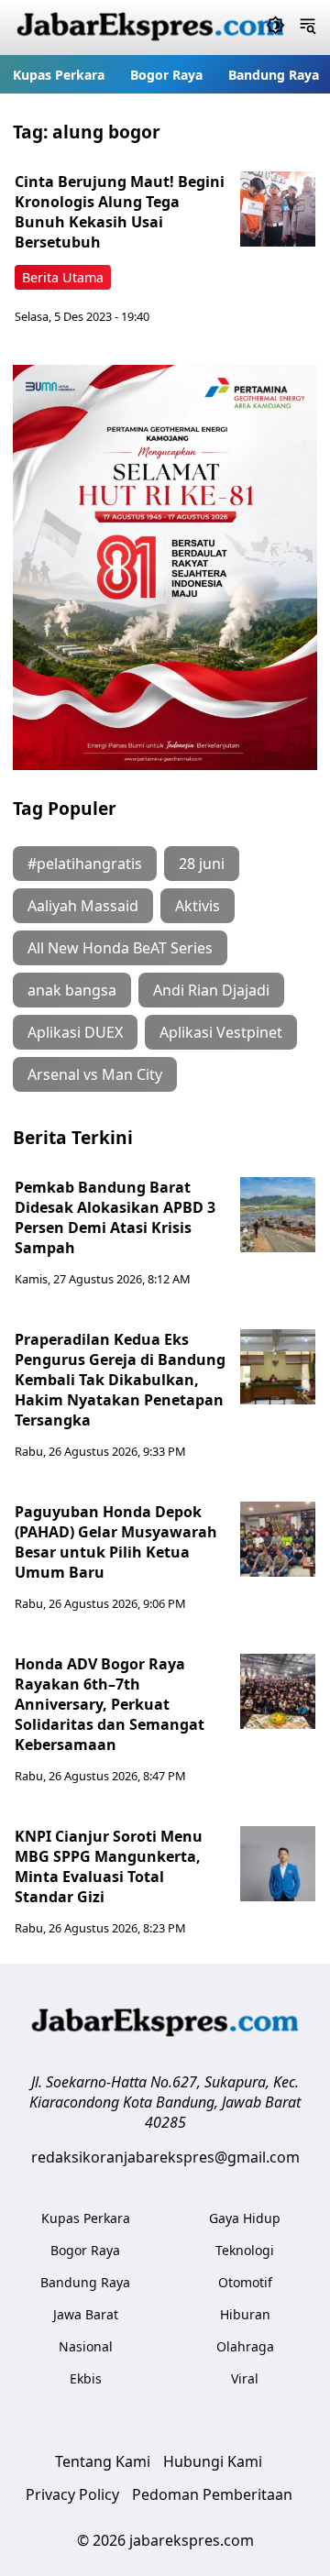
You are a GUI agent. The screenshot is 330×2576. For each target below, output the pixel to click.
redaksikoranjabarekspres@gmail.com (165, 2157)
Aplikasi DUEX (75, 1032)
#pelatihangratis (85, 864)
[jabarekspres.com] (150, 28)
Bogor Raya (166, 75)
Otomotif (245, 2282)
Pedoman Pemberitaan (212, 2494)
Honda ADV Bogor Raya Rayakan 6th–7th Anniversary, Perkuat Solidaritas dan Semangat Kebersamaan (110, 1704)
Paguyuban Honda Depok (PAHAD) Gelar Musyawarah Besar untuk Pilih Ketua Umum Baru (116, 1542)
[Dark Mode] (275, 28)
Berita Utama (63, 277)
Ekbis (86, 2378)
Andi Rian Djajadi (211, 990)
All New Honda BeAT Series (120, 948)
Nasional (86, 2346)
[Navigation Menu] (308, 28)
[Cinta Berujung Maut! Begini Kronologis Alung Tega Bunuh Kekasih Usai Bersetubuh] (278, 209)
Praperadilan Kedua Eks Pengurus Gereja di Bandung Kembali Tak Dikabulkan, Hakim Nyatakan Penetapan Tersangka (120, 1380)
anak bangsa (72, 990)
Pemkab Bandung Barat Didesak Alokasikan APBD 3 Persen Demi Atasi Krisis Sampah (115, 1217)
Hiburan (245, 2314)
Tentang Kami (103, 2461)
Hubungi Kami (213, 2461)
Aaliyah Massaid (83, 906)
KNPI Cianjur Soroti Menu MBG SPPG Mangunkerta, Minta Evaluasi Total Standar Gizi (109, 1866)
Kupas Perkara (59, 75)
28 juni (202, 864)
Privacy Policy (72, 2494)
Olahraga (245, 2346)
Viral (245, 2378)
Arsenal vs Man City (95, 1074)
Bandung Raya (274, 75)
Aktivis (198, 906)
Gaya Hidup (245, 2218)
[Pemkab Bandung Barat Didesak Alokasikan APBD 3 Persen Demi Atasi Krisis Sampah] (278, 1215)
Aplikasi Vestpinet (221, 1032)
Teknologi (245, 2250)
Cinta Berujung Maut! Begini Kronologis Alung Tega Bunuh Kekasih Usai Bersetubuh (120, 212)
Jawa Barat (86, 2314)
